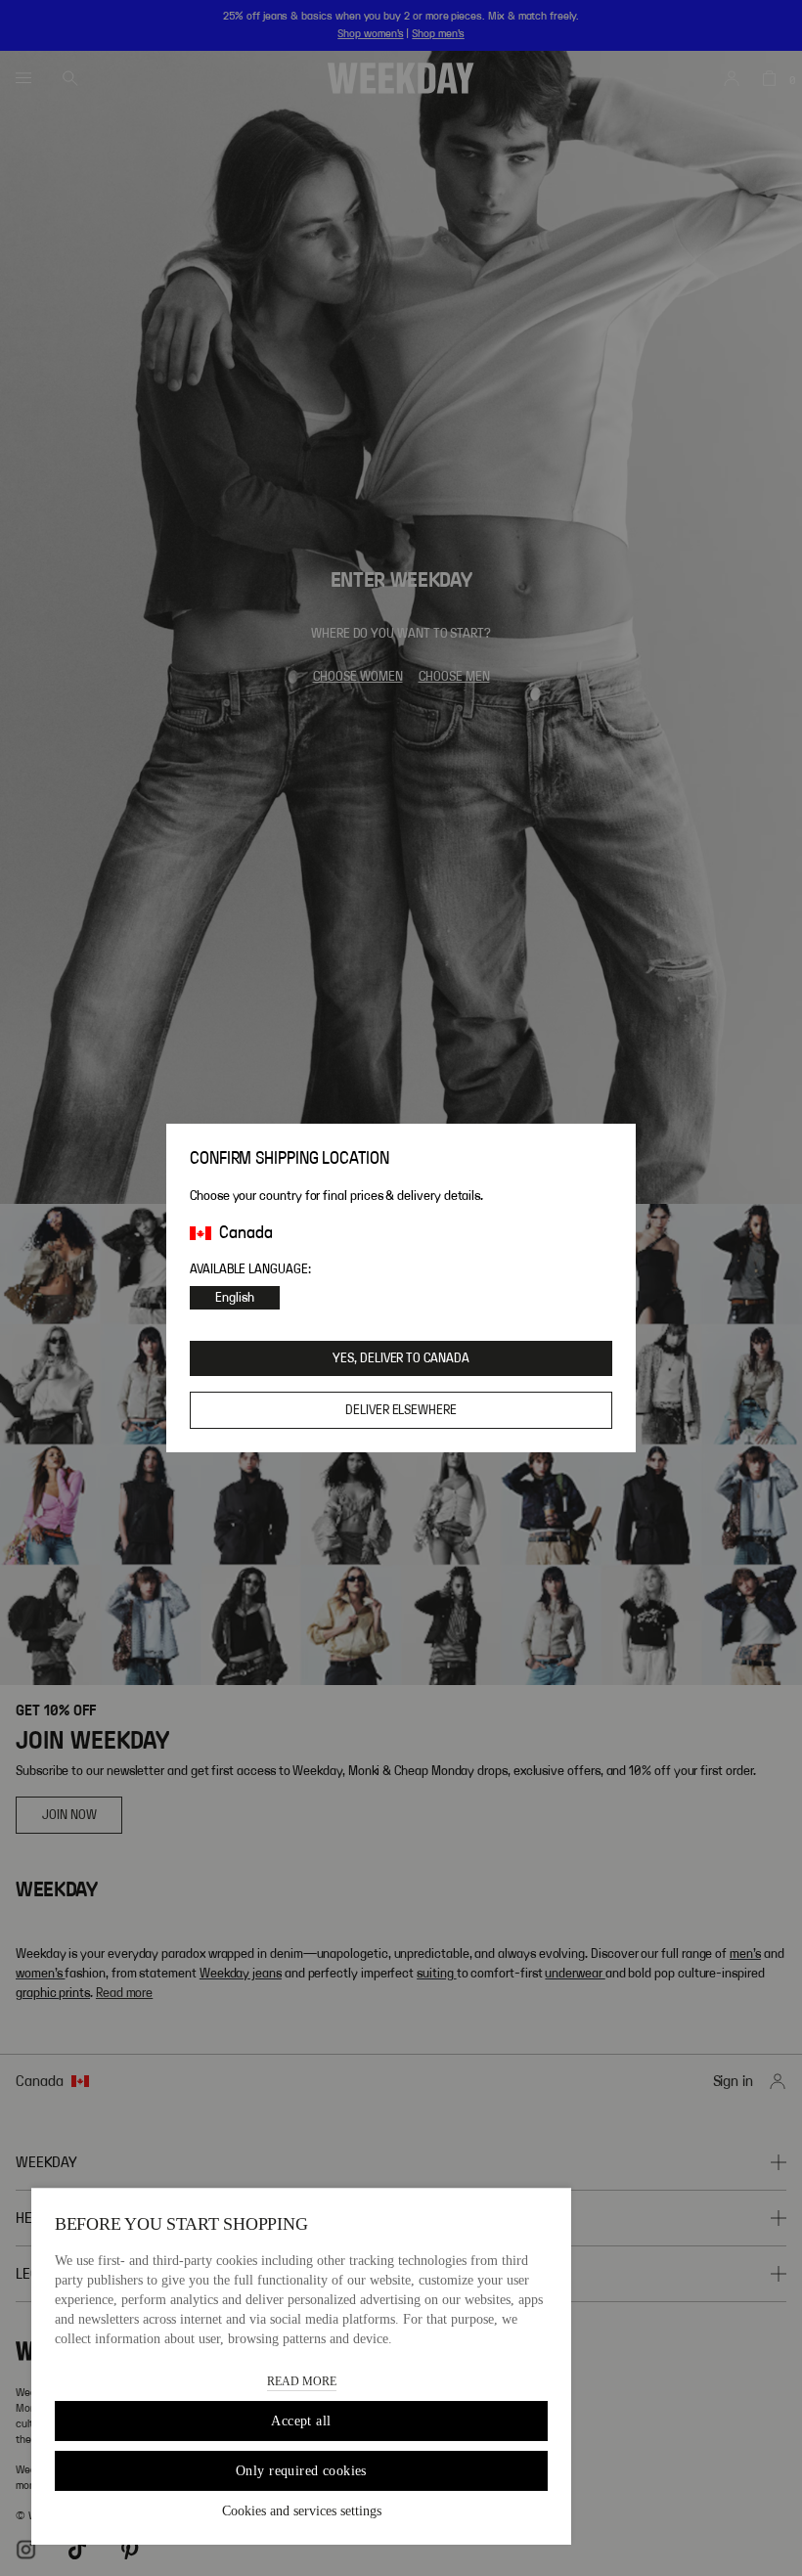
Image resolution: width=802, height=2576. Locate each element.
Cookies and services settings (302, 2511)
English (235, 1298)
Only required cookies (301, 2471)
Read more (302, 2381)
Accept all (301, 2421)
